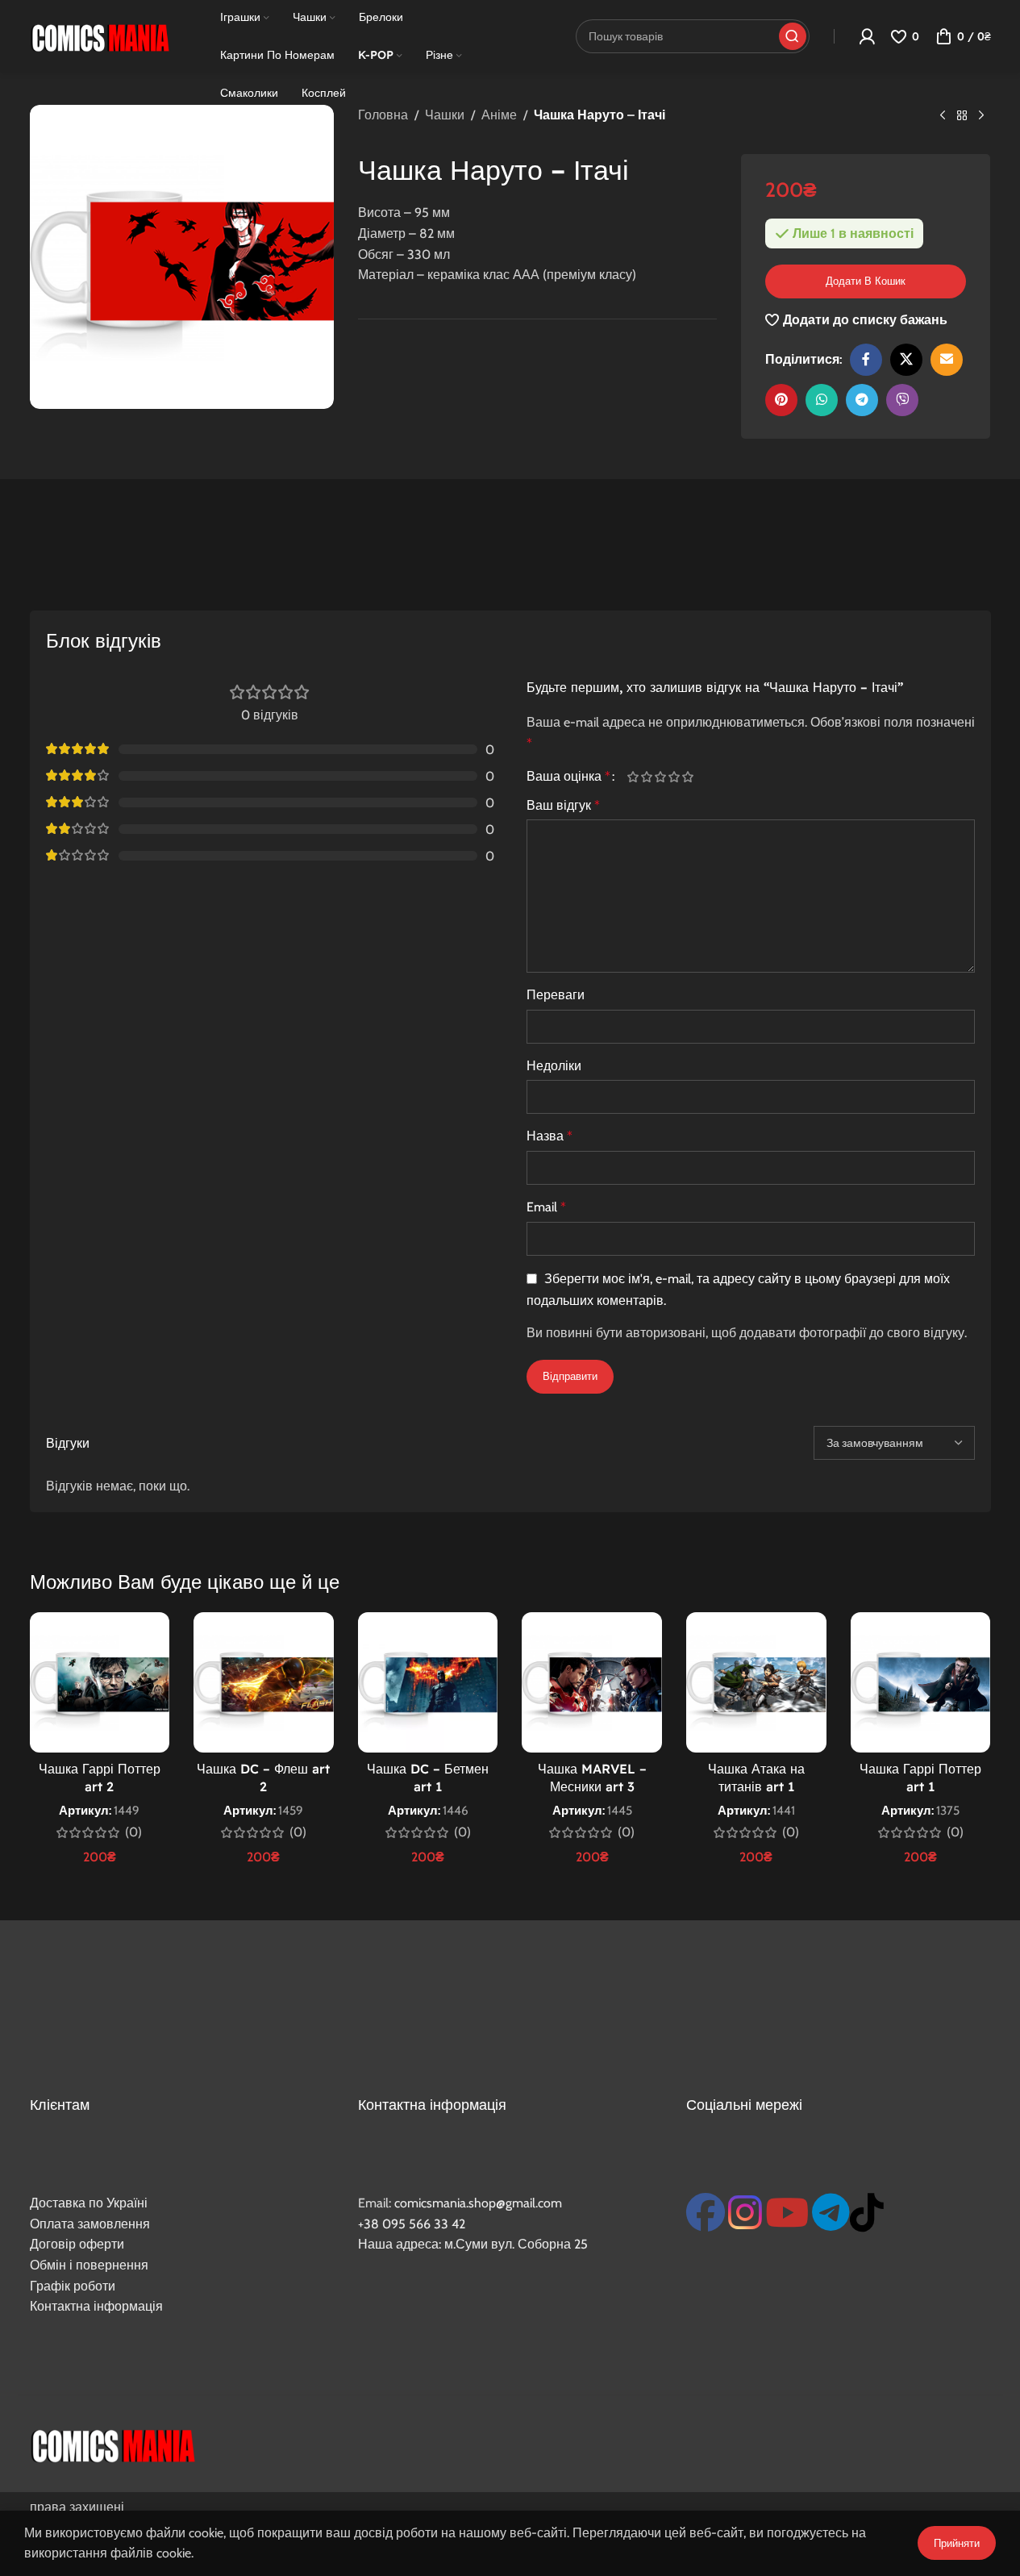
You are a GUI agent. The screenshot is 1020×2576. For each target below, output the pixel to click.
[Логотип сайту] (100, 35)
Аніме (499, 115)
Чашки (445, 115)
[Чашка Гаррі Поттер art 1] (921, 1682)
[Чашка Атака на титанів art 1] (756, 1682)
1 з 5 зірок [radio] (633, 777)
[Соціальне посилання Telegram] (862, 400)
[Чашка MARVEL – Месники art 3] (592, 1682)
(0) (133, 1832)
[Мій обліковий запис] (867, 36)
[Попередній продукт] (943, 116)
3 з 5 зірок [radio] (661, 777)
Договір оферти (77, 2244)
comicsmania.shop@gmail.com (478, 2203)
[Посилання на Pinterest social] (781, 400)
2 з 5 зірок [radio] (647, 777)
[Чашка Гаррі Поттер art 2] (100, 1682)
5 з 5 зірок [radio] (688, 777)
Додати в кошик (866, 281)
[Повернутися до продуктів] (962, 116)
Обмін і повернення (89, 2265)
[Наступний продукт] (981, 116)
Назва (550, 1136)
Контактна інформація (96, 2306)
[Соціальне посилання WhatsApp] (822, 400)
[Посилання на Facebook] (866, 360)
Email (546, 1207)
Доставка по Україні (89, 2203)
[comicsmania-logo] (112, 2444)
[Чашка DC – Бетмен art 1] (428, 1682)
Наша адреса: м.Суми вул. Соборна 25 (473, 2244)
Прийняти (957, 2543)
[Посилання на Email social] (947, 360)
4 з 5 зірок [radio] (674, 777)
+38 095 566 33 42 (412, 2224)
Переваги (556, 995)
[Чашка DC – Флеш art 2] (264, 1682)
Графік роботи (73, 2286)
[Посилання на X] (906, 360)
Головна (383, 115)
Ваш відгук (563, 805)
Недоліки (554, 1066)
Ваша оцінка (568, 777)
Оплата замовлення (90, 2224)
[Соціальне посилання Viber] (902, 400)
